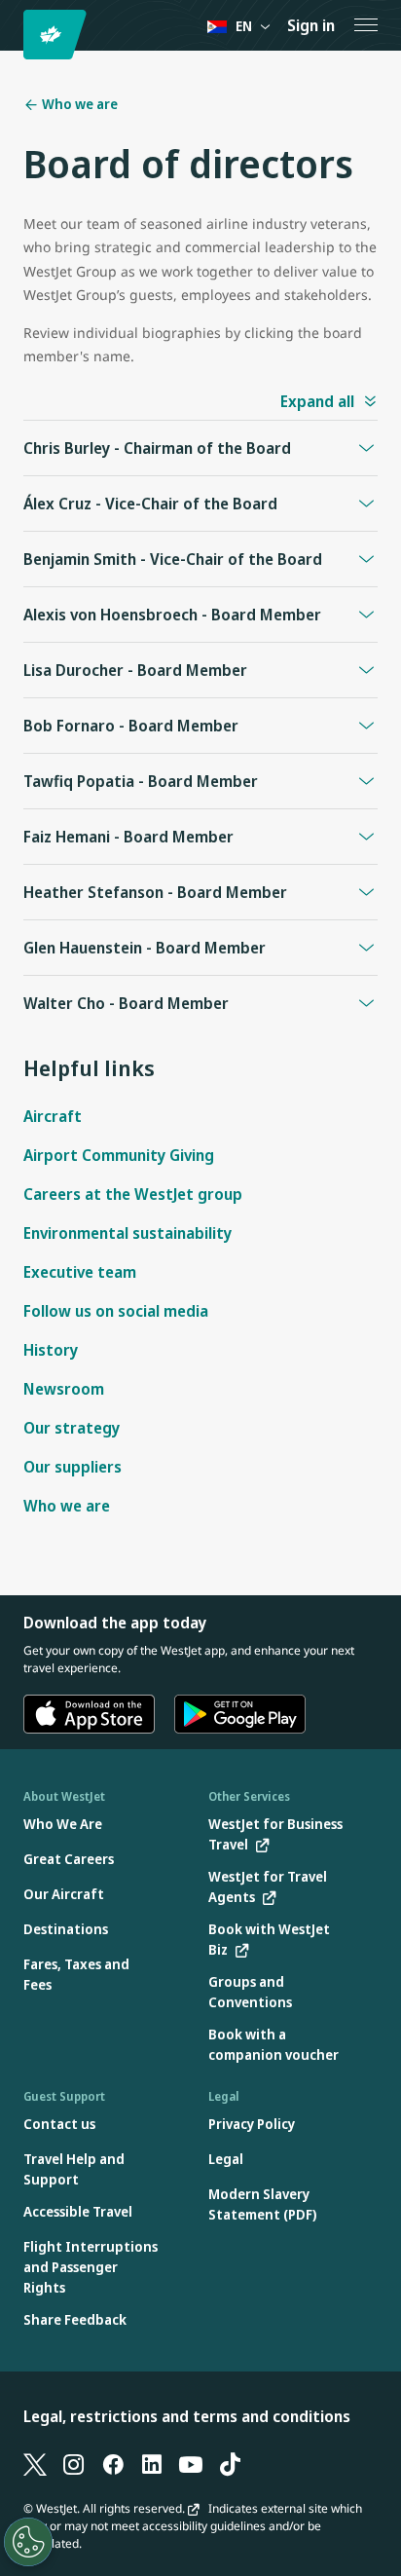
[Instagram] (74, 2463)
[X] (35, 2463)
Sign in (311, 25)
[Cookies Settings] (28, 2542)
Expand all (317, 401)
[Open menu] (366, 25)
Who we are (78, 104)
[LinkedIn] (152, 2463)
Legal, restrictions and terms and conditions (187, 2416)
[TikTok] (230, 2463)
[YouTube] (191, 2463)
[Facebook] (113, 2463)
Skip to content (18, 37)
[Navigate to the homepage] (58, 35)
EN (244, 26)
